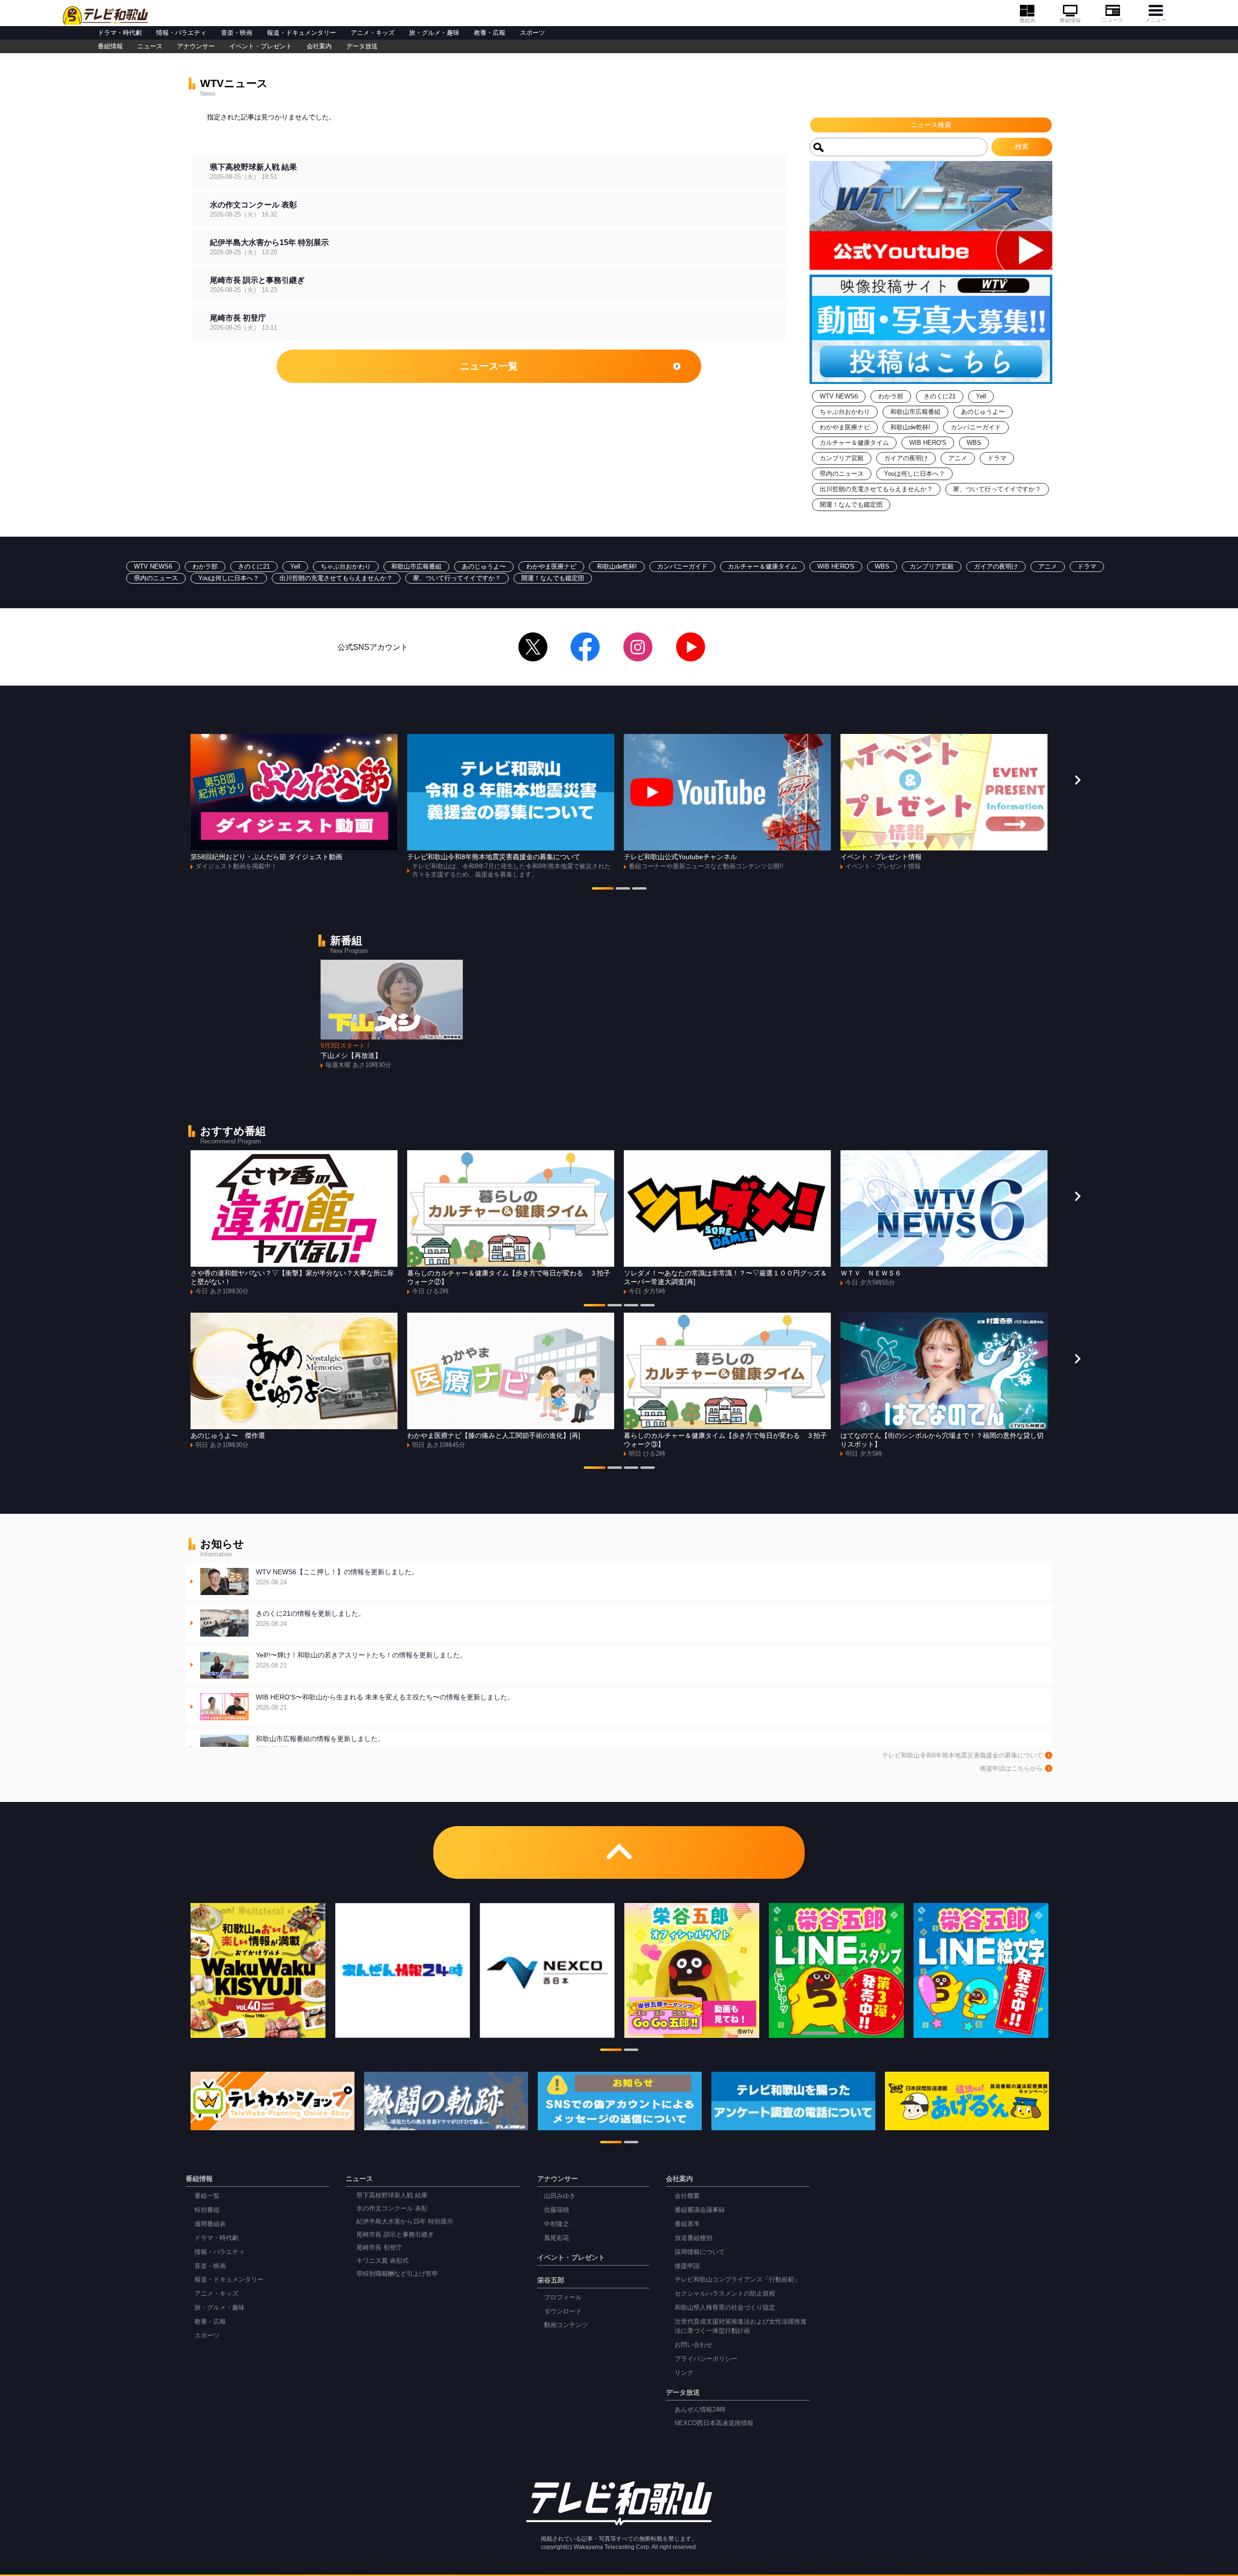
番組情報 (1070, 20)
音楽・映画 (237, 33)
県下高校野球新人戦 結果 (392, 2195)
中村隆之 (557, 2224)
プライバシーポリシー (706, 2359)
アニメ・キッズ (373, 33)
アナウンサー (196, 46)
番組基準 (687, 2224)
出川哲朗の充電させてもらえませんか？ (876, 489)
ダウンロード (563, 2312)
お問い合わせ (693, 2345)
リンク (684, 2373)
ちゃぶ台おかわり (845, 412)
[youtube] (691, 647)
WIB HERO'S (928, 443)
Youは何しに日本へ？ (914, 474)
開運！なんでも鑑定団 (851, 505)
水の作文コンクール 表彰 (392, 2209)
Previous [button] (161, 780)
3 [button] (639, 890)
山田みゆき (560, 2196)
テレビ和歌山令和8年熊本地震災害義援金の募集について (962, 1756)
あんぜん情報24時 (700, 2410)
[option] (294, 802)
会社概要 (687, 2196)
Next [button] (1077, 780)
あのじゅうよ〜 (983, 412)
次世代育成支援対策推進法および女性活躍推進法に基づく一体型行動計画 (741, 2326)
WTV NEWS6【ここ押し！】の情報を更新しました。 (337, 1577)
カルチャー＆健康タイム (854, 443)
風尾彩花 (557, 2238)
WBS (974, 443)
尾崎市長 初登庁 (379, 2248)
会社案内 (319, 46)
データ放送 (362, 46)
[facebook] (585, 647)
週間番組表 (210, 2224)
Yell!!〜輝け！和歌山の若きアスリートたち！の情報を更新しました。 (361, 1660)
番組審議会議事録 (700, 2210)
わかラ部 (891, 396)
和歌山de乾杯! (910, 427)
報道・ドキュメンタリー (302, 33)
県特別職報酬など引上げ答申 (397, 2274)
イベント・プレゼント (261, 46)
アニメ (958, 458)
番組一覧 (207, 2196)
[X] (533, 647)
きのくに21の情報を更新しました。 (310, 1618)
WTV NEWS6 (839, 396)
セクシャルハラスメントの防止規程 (725, 2294)
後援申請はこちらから (1011, 1769)
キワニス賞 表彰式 (383, 2261)
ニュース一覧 (489, 366)
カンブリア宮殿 (842, 458)
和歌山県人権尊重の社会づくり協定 (725, 2308)
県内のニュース (842, 474)
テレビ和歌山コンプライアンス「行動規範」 (737, 2280)
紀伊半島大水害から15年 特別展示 (405, 2222)
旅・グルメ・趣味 (434, 33)
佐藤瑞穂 (557, 2210)
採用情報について (700, 2252)
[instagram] (638, 647)
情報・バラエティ (181, 33)
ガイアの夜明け (906, 458)
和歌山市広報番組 (915, 412)
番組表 (1027, 20)
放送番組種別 (693, 2238)
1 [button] (603, 890)
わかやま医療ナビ (845, 427)
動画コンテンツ (566, 2325)
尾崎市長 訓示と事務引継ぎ (395, 2235)
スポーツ (532, 33)
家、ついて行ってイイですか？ (997, 489)
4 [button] (648, 1306)
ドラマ (997, 458)
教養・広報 (490, 33)
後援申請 (687, 2266)
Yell (981, 396)
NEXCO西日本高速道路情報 (714, 2423)
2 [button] (623, 890)
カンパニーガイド (976, 427)
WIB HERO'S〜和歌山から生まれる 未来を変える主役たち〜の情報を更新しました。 (385, 1702)
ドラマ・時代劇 (120, 33)
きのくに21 (940, 396)
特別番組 (207, 2210)
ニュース (1113, 20)
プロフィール (563, 2298)
